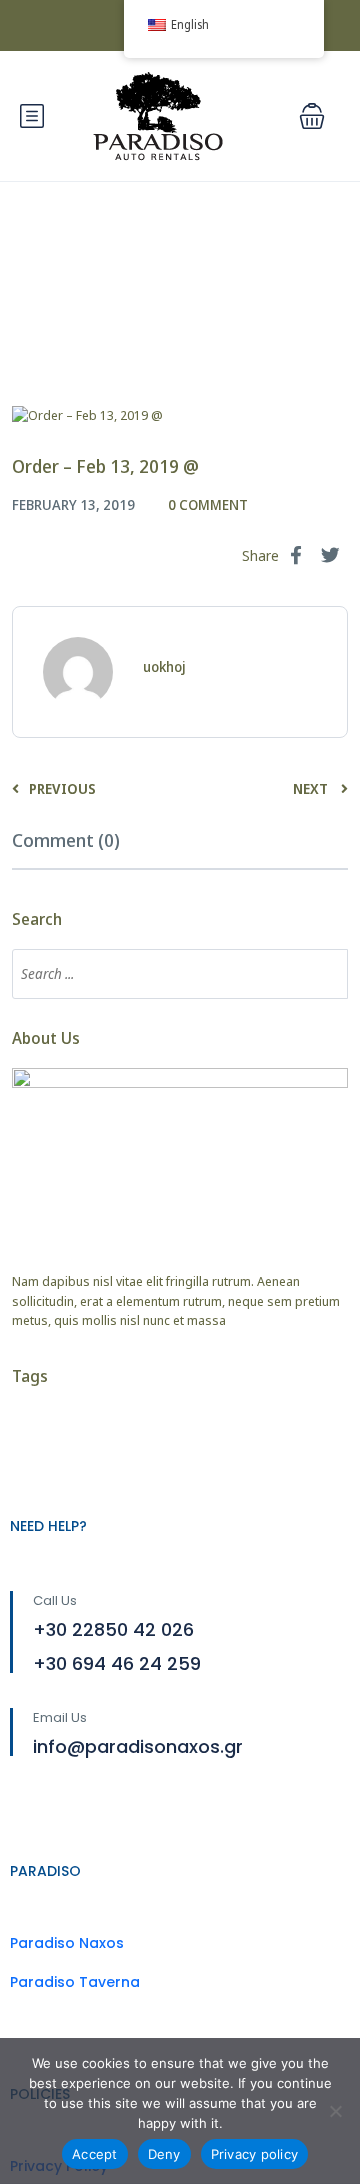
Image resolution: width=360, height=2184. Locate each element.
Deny (164, 2154)
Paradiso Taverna (75, 1982)
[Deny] (335, 2111)
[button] (312, 116)
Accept (95, 2154)
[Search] (323, 974)
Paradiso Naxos (67, 1943)
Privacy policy (255, 2154)
